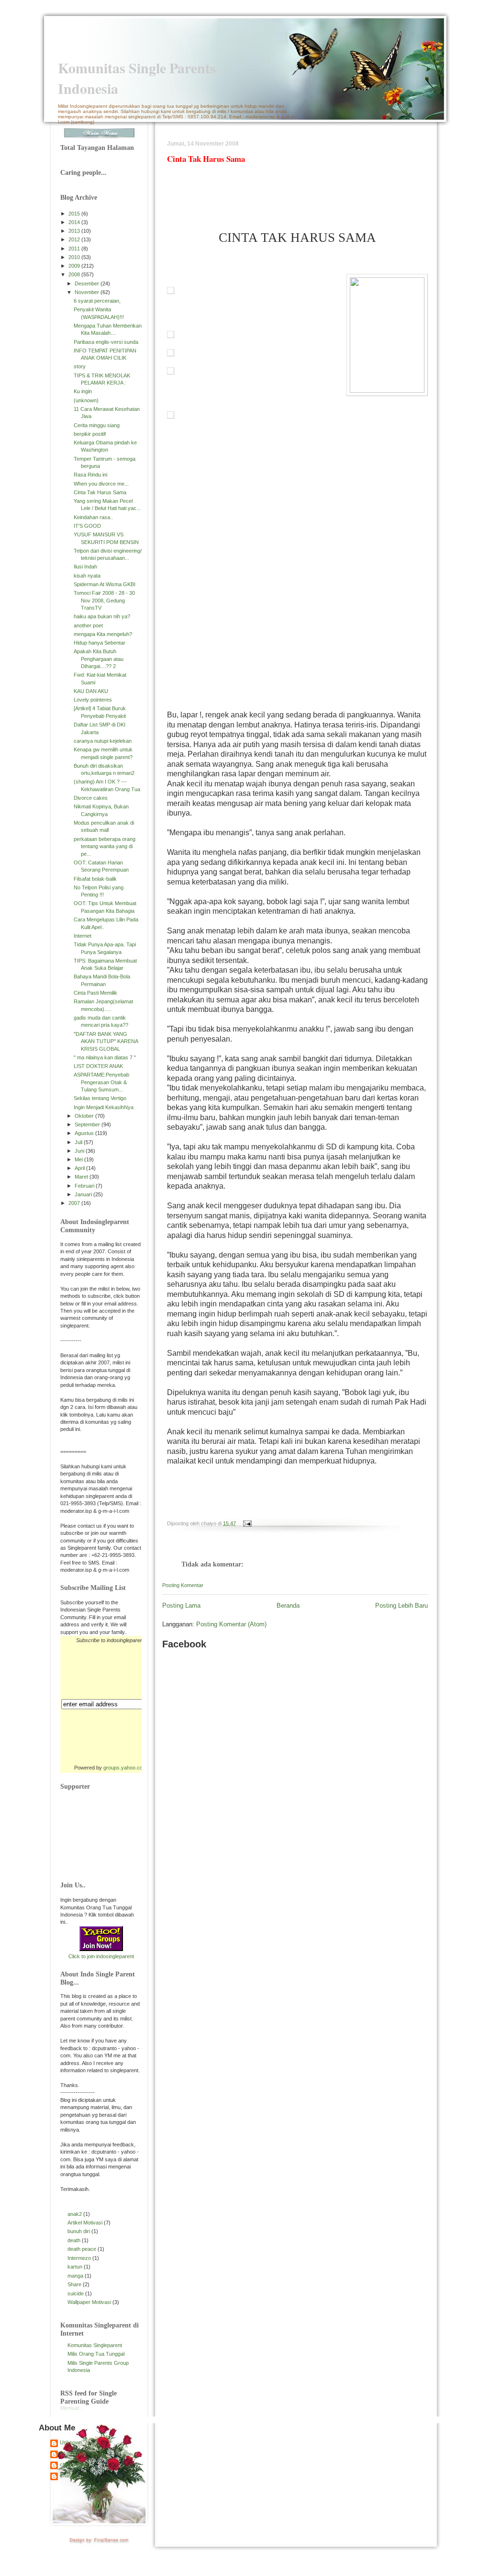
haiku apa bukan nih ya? (102, 616)
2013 (75, 231)
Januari (84, 1194)
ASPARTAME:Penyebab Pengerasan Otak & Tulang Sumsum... (101, 1082)
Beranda (288, 1606)
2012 (75, 239)
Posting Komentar (183, 1585)
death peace (82, 2249)
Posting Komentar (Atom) (231, 1624)
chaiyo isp (72, 2464)
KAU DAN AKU (91, 691)
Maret (82, 1177)
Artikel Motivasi (85, 2223)
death (74, 2240)
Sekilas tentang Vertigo (100, 1098)
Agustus (85, 1133)
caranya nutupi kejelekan (103, 741)
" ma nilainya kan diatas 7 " (105, 1057)
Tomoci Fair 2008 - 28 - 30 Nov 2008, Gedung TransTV (104, 600)
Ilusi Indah (85, 567)
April (80, 1168)
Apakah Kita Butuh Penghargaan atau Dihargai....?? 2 (99, 659)
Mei (79, 1159)
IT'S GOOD (87, 526)
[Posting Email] (246, 1523)
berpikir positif (90, 434)
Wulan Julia (73, 2453)
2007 (75, 1203)
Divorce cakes (91, 798)
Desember (88, 284)
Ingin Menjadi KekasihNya (104, 1107)
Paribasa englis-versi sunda (106, 342)
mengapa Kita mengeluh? (103, 634)
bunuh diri (79, 2231)
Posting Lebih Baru (401, 1606)
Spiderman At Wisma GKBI (105, 584)
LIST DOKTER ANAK (98, 1066)
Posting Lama (181, 1606)
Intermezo (79, 2258)
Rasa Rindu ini (90, 475)
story (80, 366)
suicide (76, 2293)
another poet (88, 625)
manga (75, 2276)
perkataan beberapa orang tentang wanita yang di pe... (105, 846)
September (88, 1124)
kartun (75, 2267)
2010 (75, 257)
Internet (83, 936)
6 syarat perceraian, (97, 301)
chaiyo (67, 2475)
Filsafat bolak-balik (95, 879)
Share (74, 2284)
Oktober (85, 1116)
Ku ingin (83, 391)
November (88, 292)
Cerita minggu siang (97, 425)
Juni (80, 1151)
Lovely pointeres (93, 700)
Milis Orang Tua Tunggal (96, 2354)
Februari (85, 1186)
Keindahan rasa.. (93, 517)
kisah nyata (87, 576)
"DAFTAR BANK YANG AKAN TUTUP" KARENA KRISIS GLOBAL (106, 1041)
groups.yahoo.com (125, 1768)
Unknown (71, 2442)
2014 (75, 222)
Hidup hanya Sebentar (100, 643)
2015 (75, 214)
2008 (75, 274)
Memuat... (72, 2408)
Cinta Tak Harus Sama (100, 492)
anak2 (75, 2214)
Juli (79, 1142)
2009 (75, 266)
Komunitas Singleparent (95, 2345)
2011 (75, 249)
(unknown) (86, 400)
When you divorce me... (101, 484)
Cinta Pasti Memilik (95, 993)
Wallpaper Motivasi (89, 2302)
